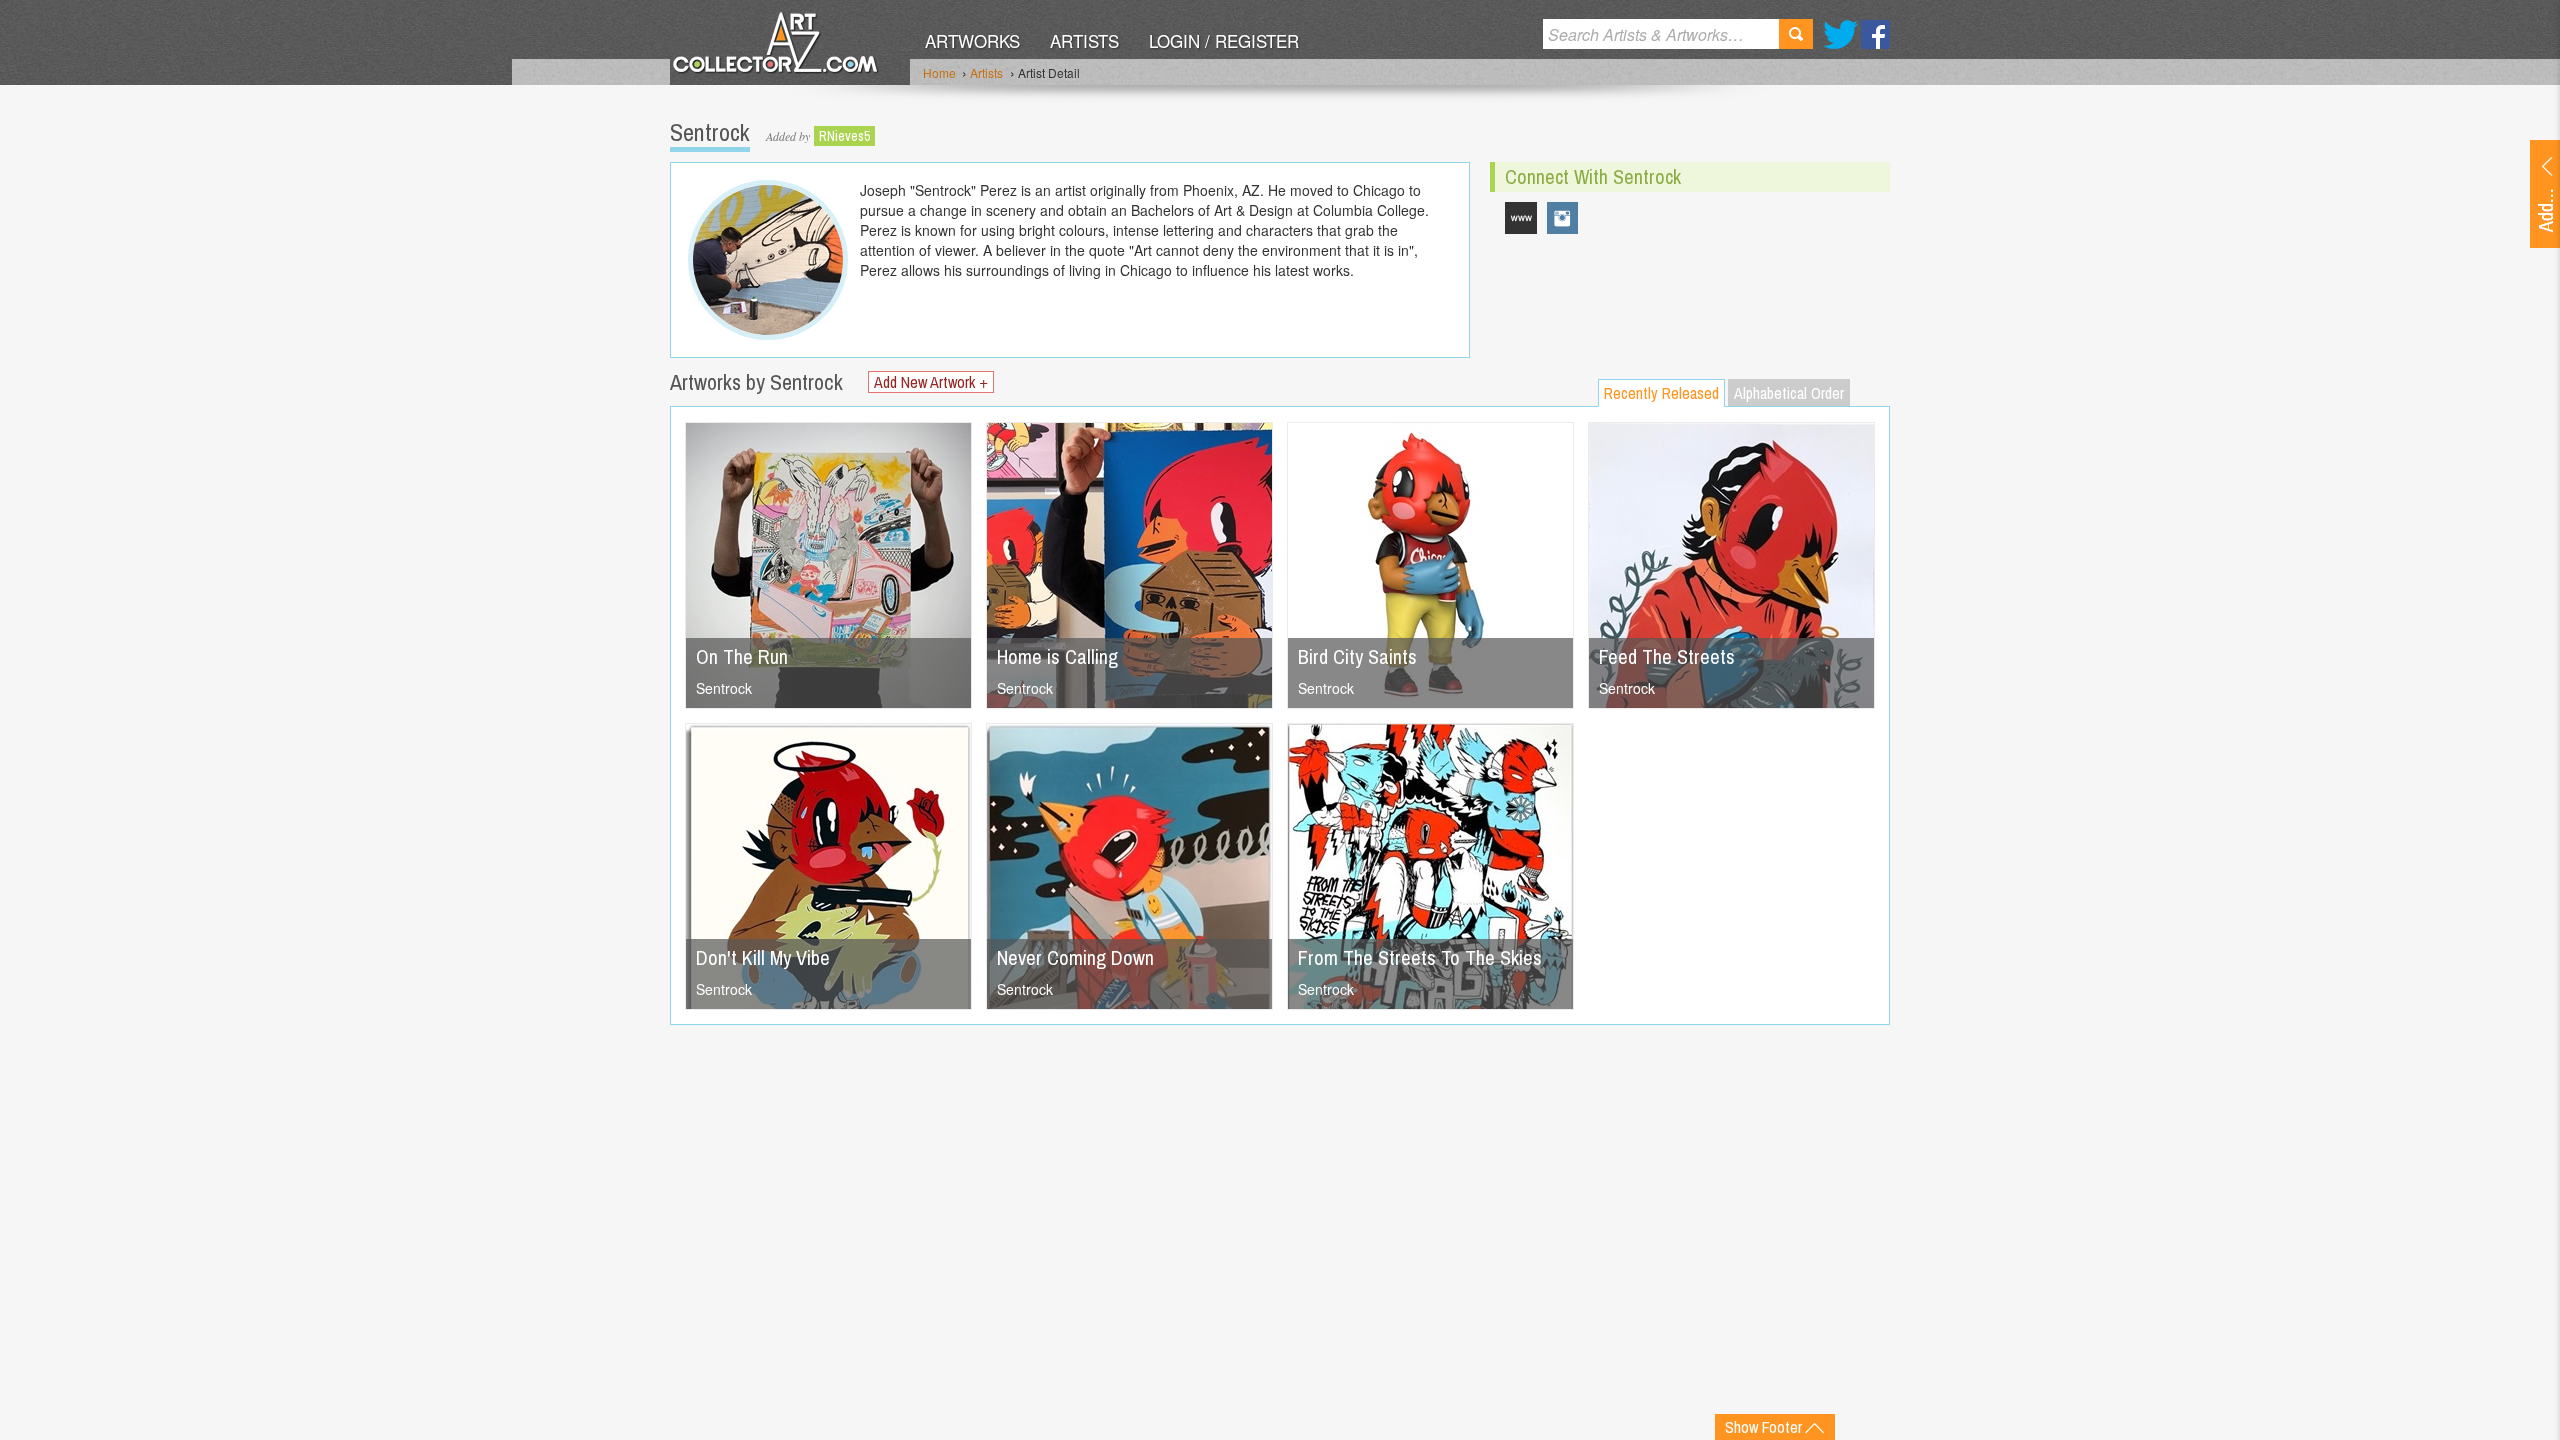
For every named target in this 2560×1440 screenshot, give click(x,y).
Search (1796, 34)
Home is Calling (1057, 656)
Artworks (972, 40)
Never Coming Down (1075, 957)
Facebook (1875, 34)
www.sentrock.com (1521, 218)
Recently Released (1661, 393)
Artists (1084, 40)
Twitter (1840, 34)
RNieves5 (844, 136)
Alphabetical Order (1789, 393)
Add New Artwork (931, 382)
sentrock (1563, 218)
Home (939, 72)
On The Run (742, 656)
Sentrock (724, 688)
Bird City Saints (1357, 656)
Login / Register (1224, 40)
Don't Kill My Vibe (763, 957)
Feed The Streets (1667, 656)
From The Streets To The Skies (1420, 957)
